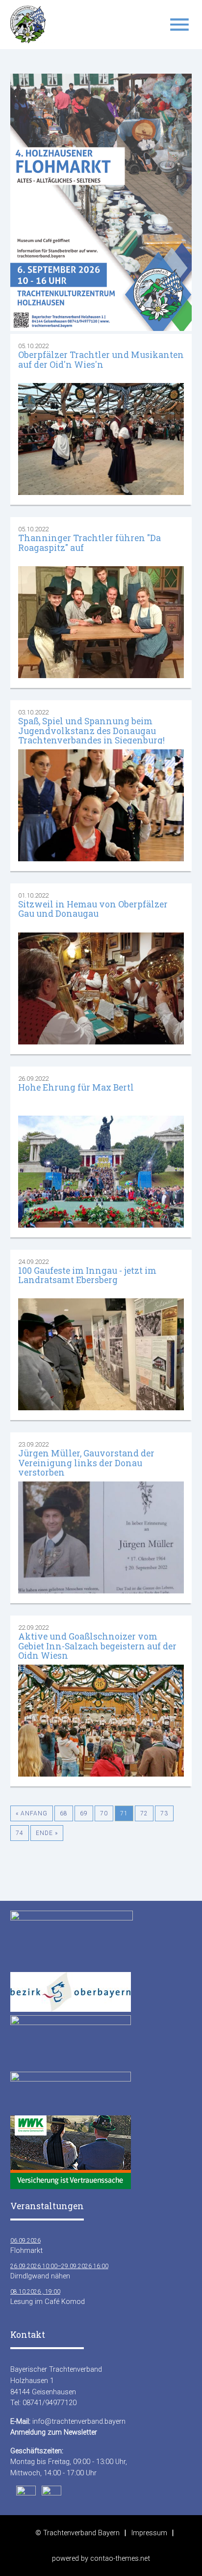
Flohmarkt (26, 2246)
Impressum (149, 2533)
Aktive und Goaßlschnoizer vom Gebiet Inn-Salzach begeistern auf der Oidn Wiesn (97, 1646)
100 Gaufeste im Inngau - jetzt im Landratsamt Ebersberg (87, 1275)
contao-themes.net (120, 2558)
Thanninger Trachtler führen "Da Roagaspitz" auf (89, 543)
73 (164, 1813)
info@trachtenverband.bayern (79, 2421)
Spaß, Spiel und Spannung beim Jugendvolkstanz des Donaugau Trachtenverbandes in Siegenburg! (91, 731)
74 (20, 1833)
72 (144, 1813)
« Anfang (32, 1813)
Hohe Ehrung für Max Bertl (76, 1087)
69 (84, 1813)
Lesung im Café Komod (48, 2297)
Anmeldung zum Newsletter (54, 2432)
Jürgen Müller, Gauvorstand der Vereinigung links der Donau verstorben (86, 1463)
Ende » (47, 1833)
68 (64, 1813)
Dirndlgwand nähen (59, 2272)
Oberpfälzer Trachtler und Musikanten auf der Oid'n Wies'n (101, 359)
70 (104, 1813)
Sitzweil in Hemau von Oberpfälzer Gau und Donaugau (93, 909)
